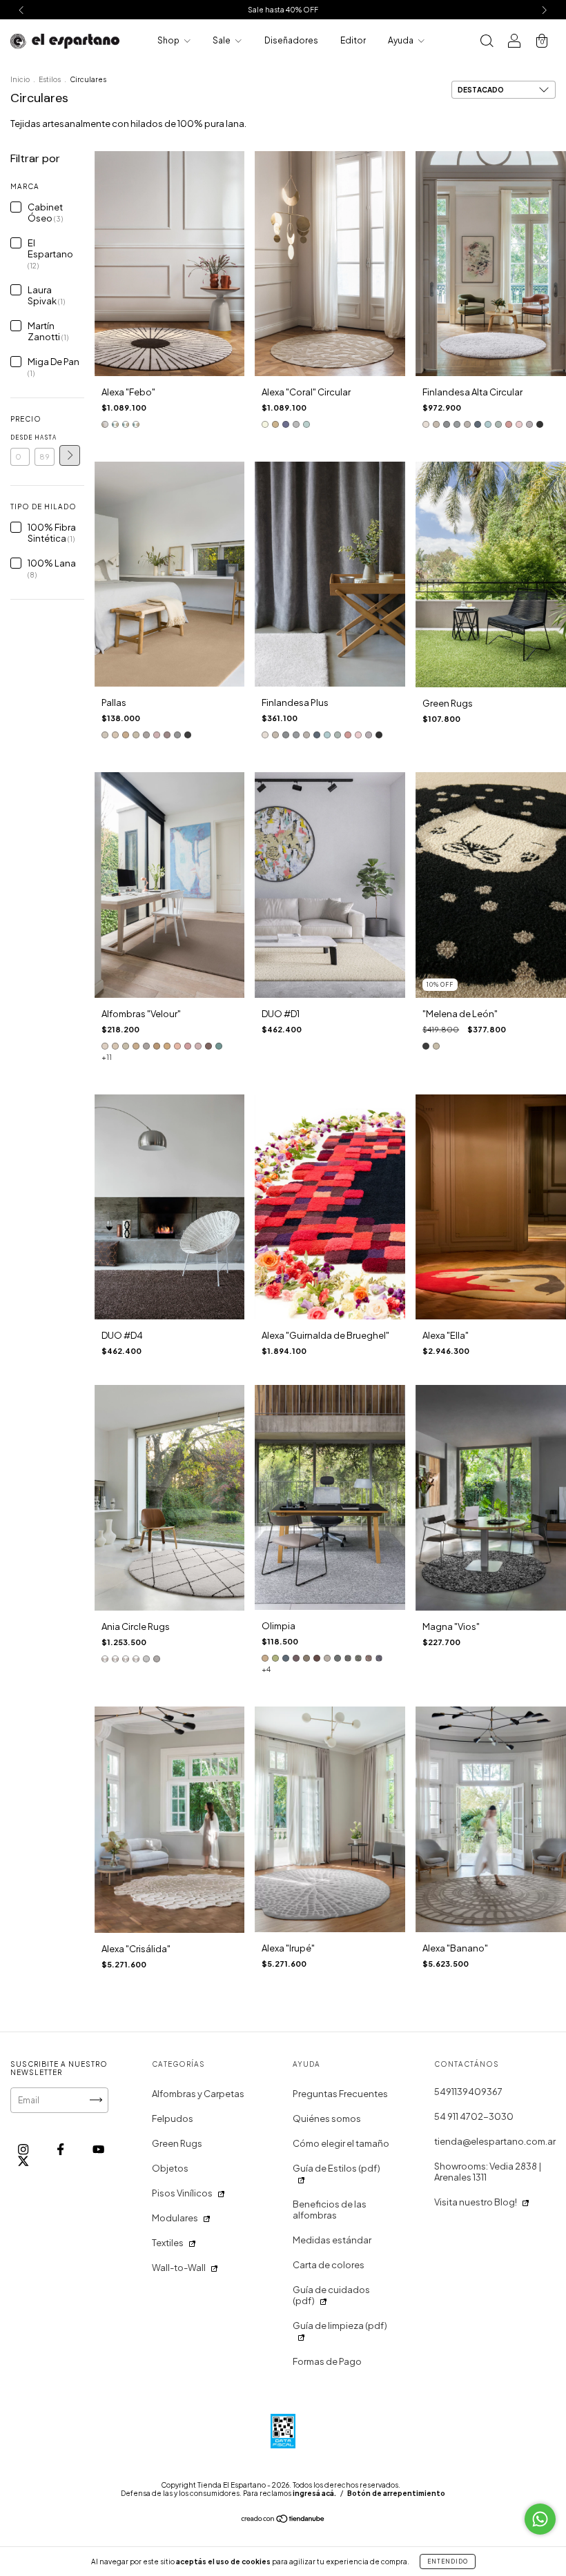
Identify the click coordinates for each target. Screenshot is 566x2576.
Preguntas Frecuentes (340, 2094)
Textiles (168, 2243)
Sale (222, 40)
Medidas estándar (332, 2240)
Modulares (175, 2218)
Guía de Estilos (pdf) (336, 2168)
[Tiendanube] (283, 2520)
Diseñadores (291, 40)
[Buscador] (487, 42)
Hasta (44, 437)
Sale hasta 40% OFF (283, 10)
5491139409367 (468, 2092)
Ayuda (401, 40)
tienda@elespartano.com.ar (495, 2141)
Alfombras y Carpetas (198, 2094)
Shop (169, 40)
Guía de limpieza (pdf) (340, 2326)
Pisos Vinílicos (182, 2193)
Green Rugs (177, 2143)
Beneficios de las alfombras (330, 2210)
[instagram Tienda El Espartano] (24, 2149)
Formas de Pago (327, 2361)
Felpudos (173, 2118)
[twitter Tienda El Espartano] (23, 2161)
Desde (20, 437)
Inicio (20, 79)
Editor (353, 40)
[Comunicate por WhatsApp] (540, 2519)
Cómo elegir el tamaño (341, 2143)
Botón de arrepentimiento (396, 2493)
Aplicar (70, 455)
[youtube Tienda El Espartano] (98, 2149)
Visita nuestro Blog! (476, 2202)
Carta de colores (329, 2265)
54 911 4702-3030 (474, 2116)
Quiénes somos (327, 2118)
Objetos (170, 2168)
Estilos (50, 79)
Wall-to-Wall (179, 2268)
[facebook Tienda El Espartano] (61, 2149)
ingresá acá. (314, 2493)
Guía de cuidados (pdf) (331, 2295)
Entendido (448, 2562)
